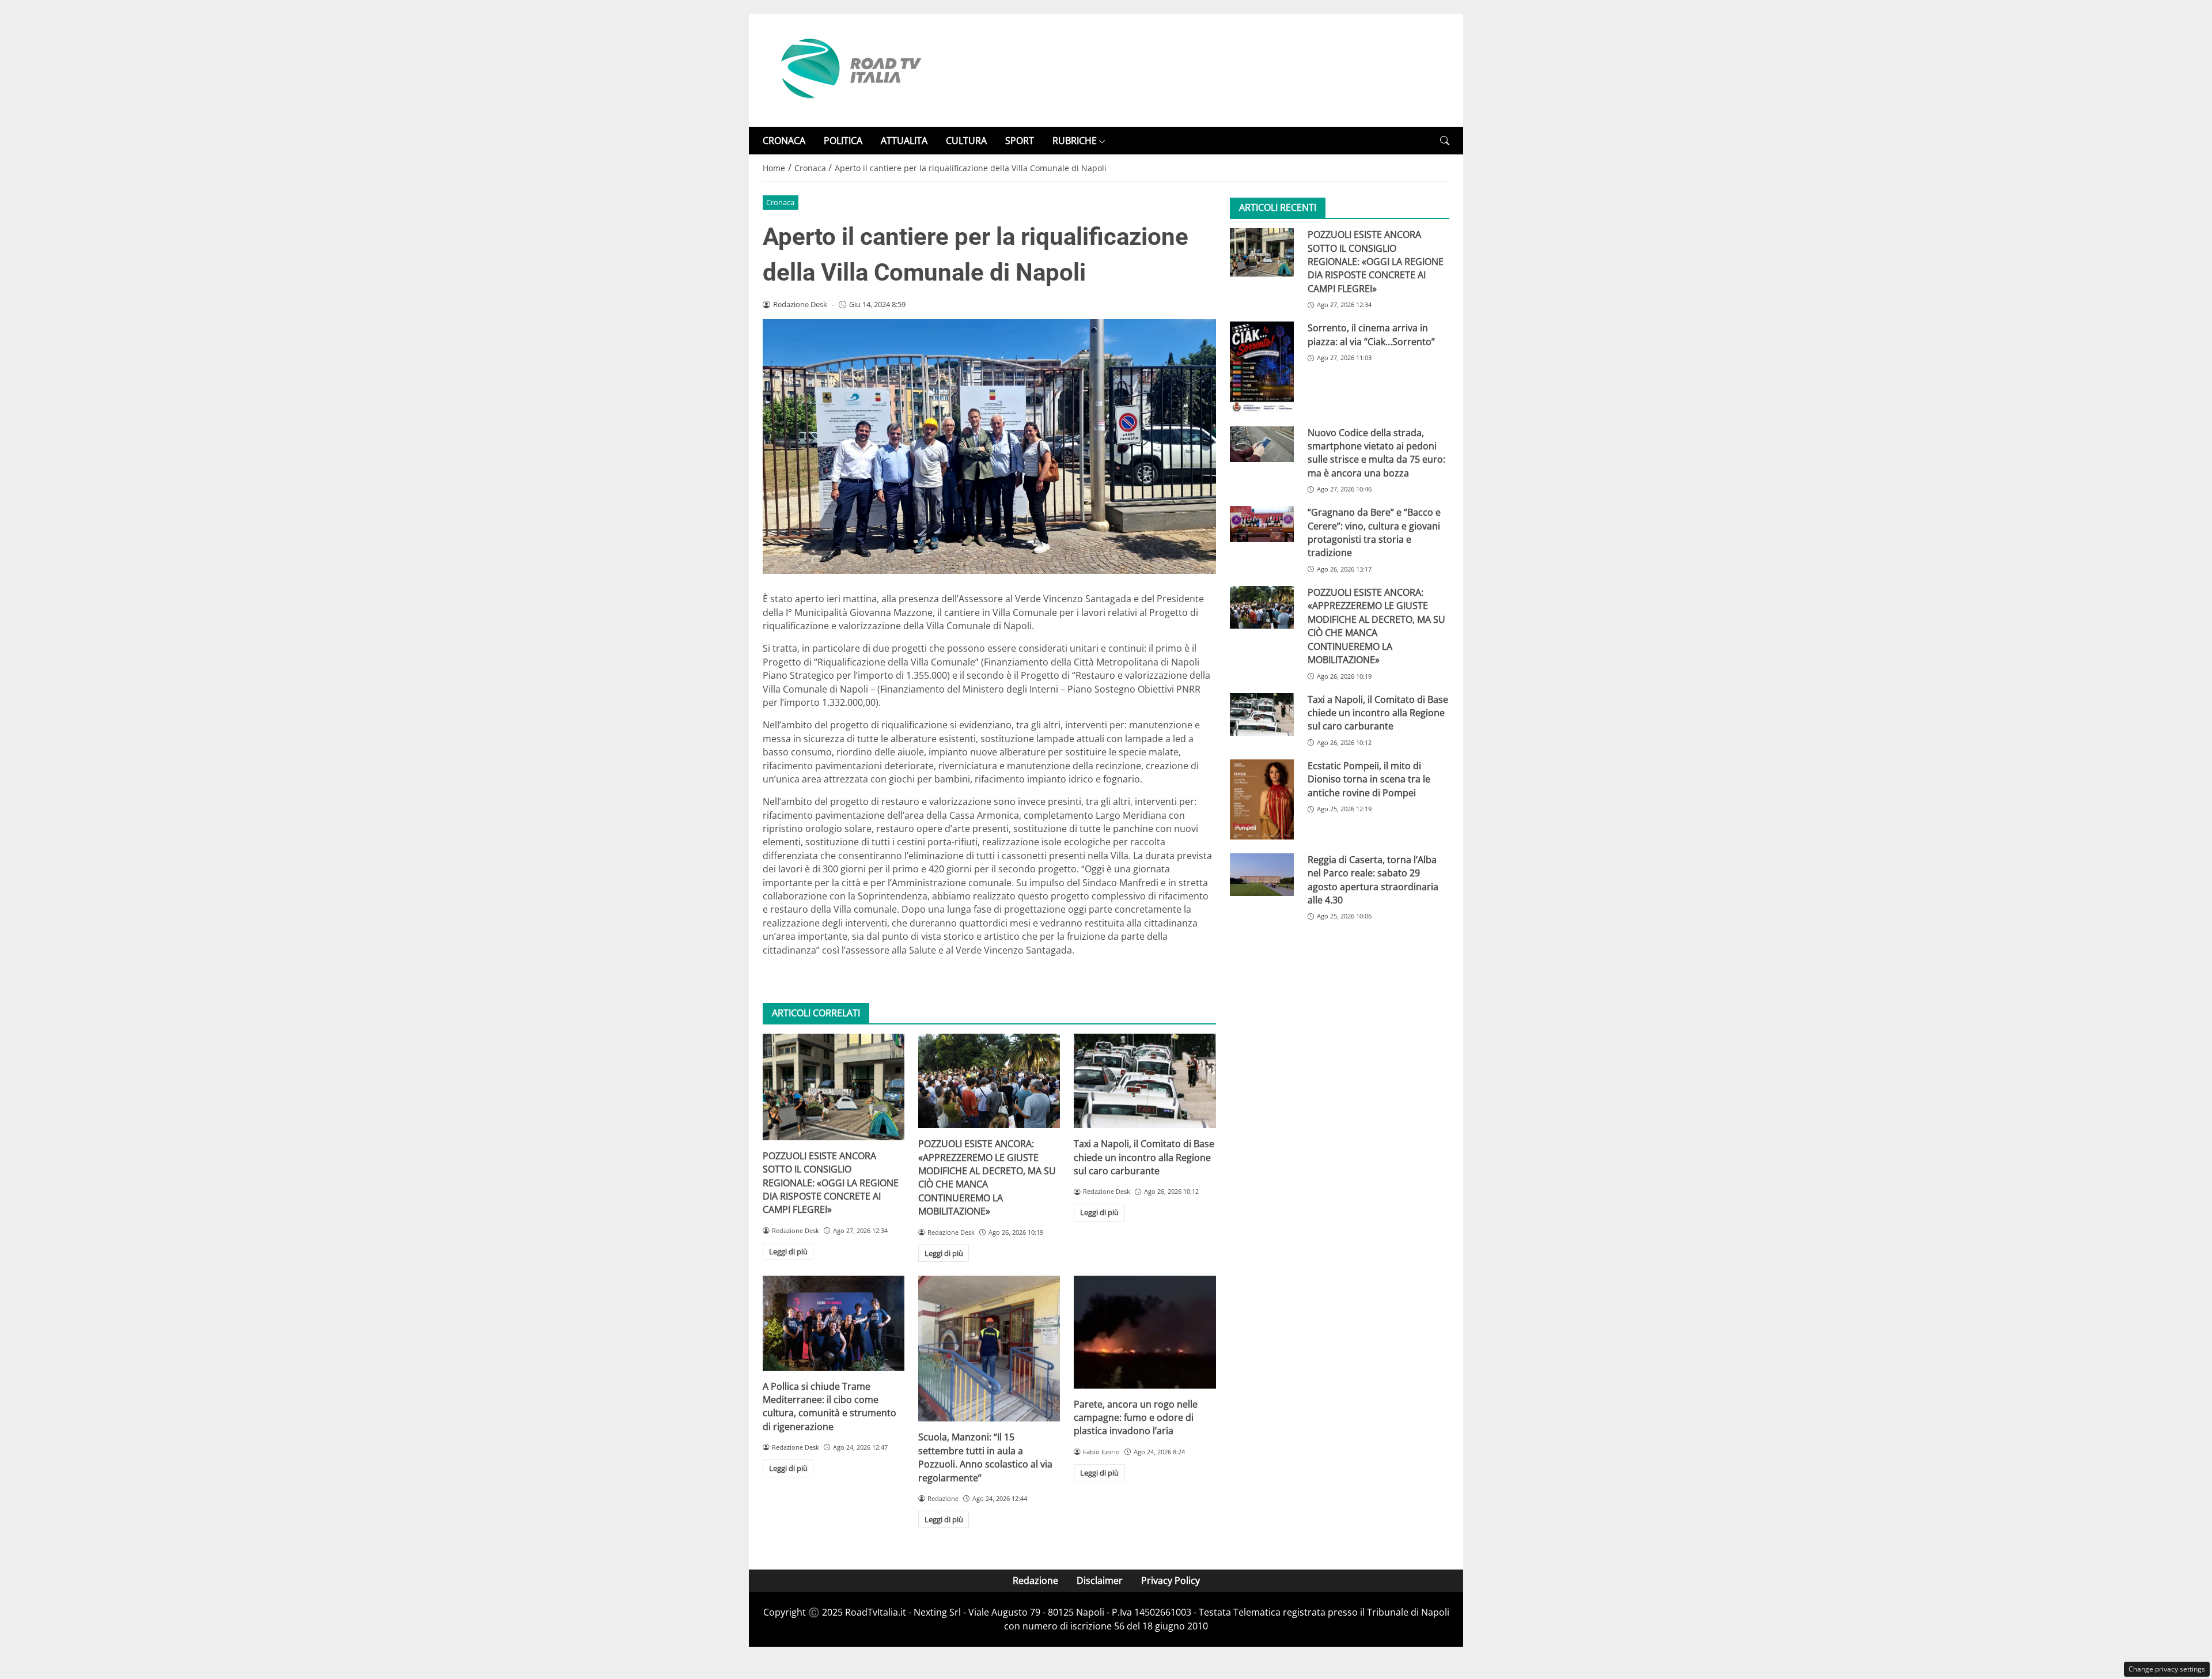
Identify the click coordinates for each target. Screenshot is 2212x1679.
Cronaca (780, 202)
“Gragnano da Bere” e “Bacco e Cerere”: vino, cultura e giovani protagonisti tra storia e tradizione (1374, 532)
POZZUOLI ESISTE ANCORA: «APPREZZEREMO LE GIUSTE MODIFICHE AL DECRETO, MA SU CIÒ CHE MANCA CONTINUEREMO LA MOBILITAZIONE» (987, 1177)
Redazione (1035, 1580)
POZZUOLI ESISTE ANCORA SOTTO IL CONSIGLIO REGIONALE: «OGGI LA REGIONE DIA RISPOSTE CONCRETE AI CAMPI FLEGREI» (831, 1183)
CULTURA (966, 141)
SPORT (1020, 141)
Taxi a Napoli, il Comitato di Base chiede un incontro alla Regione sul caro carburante (1144, 1157)
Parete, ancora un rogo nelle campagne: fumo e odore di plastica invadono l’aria (1136, 1418)
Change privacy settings (2167, 1669)
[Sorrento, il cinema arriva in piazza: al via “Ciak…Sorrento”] (1262, 367)
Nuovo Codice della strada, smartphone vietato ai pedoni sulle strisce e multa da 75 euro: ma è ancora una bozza (1376, 453)
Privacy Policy (1171, 1580)
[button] (1445, 141)
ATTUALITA (904, 141)
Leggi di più (788, 1251)
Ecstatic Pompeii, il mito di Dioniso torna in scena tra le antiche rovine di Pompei (1369, 779)
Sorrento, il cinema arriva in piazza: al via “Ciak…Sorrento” (1371, 334)
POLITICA (843, 141)
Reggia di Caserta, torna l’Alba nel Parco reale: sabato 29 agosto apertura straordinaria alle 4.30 (1373, 880)
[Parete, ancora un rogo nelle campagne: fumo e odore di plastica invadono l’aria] (1145, 1332)
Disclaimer (1100, 1580)
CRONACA (784, 141)
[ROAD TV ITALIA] (849, 69)
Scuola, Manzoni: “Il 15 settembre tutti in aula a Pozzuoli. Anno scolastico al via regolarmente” (985, 1457)
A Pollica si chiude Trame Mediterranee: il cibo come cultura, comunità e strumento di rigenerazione (829, 1406)
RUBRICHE (1075, 141)
